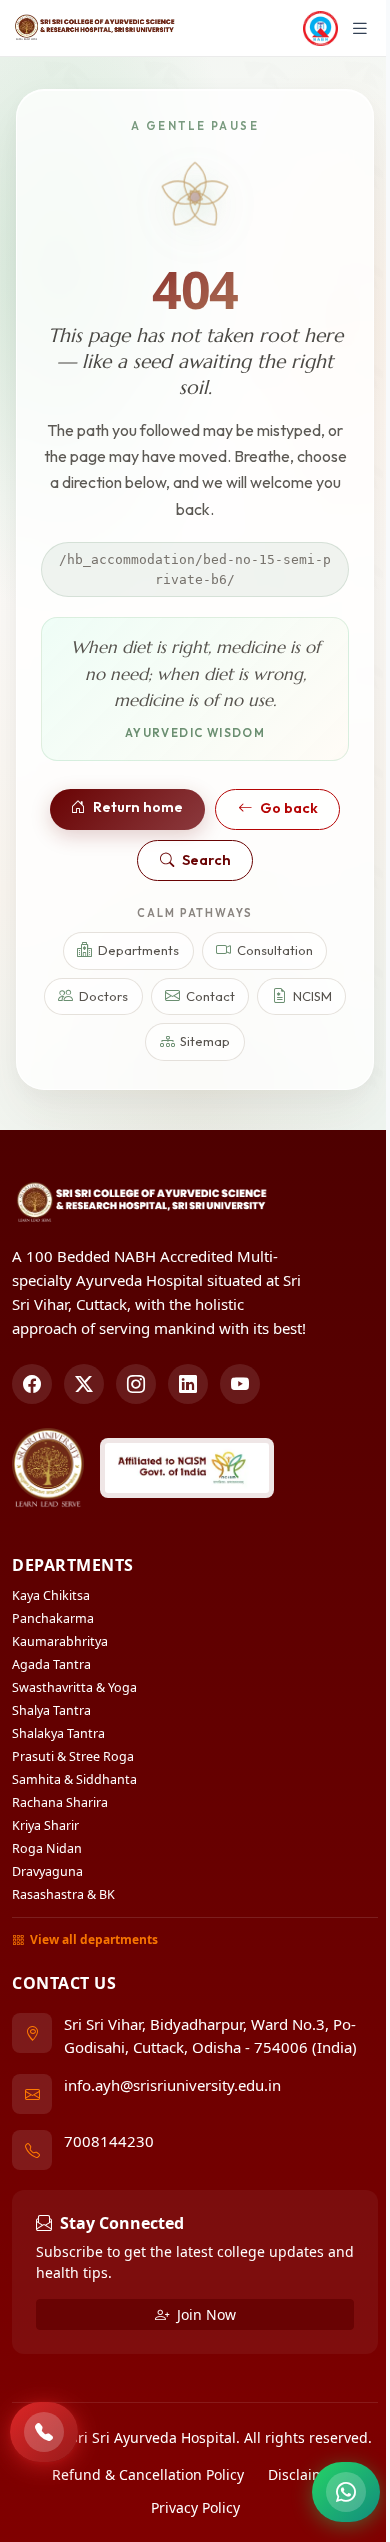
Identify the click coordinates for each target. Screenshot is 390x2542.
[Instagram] (136, 1384)
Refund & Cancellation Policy (148, 2474)
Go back (289, 808)
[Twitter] (84, 1384)
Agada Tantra (51, 1664)
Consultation (275, 950)
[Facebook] (32, 1384)
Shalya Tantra (51, 1710)
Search (206, 860)
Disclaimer (303, 2474)
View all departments (94, 1939)
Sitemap (205, 1041)
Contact (210, 996)
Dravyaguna (47, 1871)
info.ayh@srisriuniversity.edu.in (172, 2085)
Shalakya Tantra (58, 1733)
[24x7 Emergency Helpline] (44, 2432)
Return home (138, 807)
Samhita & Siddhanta (74, 1779)
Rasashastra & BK (63, 1894)
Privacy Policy (195, 2507)
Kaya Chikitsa (51, 1595)
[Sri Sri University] (48, 1468)
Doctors (103, 996)
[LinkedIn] (188, 1384)
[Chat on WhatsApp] (346, 2492)
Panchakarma (53, 1618)
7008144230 (109, 2141)
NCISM (312, 996)
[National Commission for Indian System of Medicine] (187, 1468)
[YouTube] (240, 1384)
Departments (138, 950)
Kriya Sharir (45, 1825)
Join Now (204, 2314)
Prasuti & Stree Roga (73, 1756)
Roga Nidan (47, 1848)
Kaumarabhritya (60, 1641)
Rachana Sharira (60, 1802)
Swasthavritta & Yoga (74, 1687)
